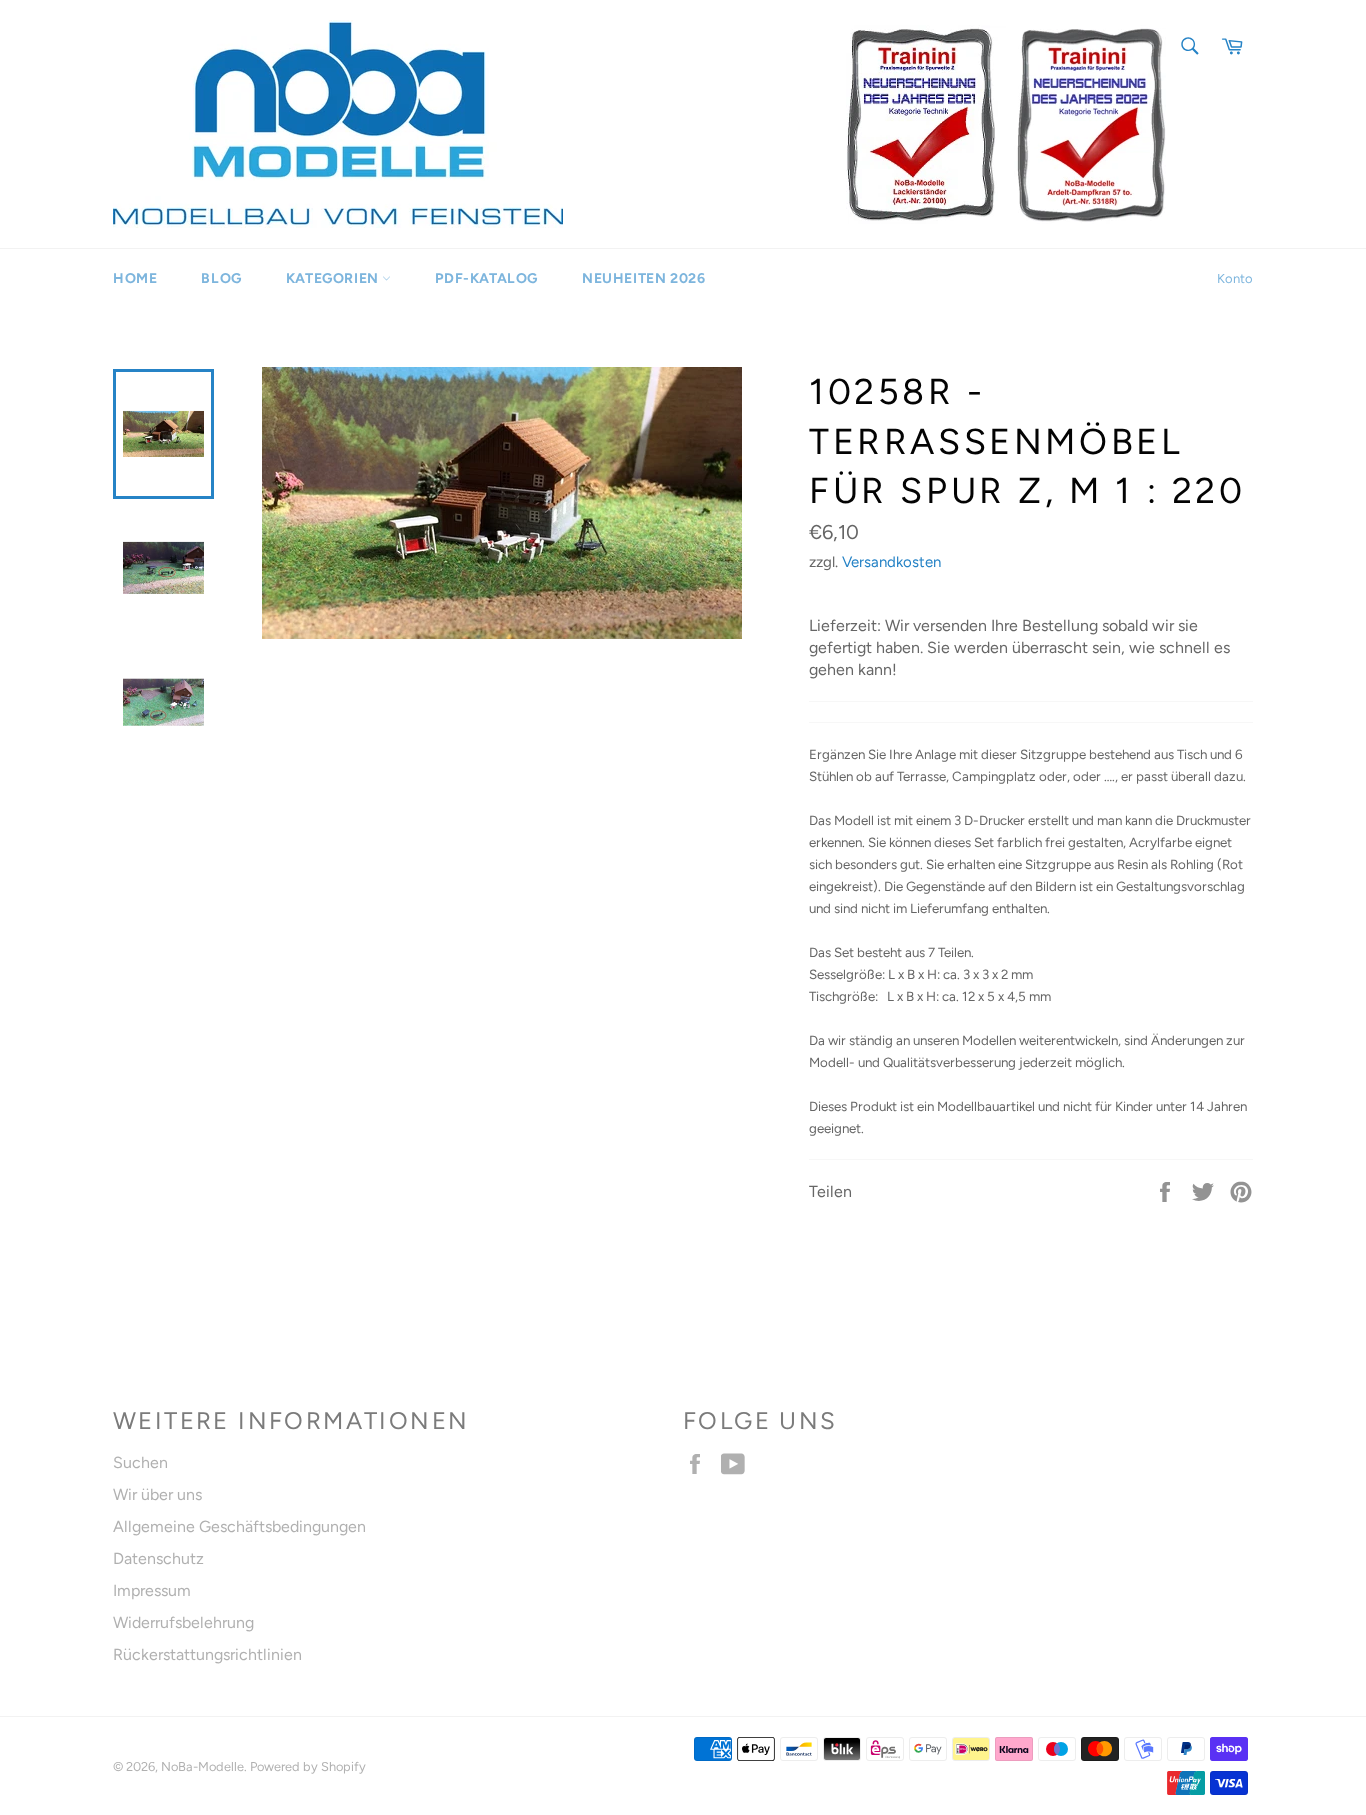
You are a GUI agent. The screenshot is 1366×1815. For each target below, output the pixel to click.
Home (135, 278)
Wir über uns (157, 1494)
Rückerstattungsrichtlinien (207, 1654)
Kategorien (334, 278)
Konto (1235, 278)
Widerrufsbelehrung (183, 1622)
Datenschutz (158, 1558)
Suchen (140, 1462)
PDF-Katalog (486, 278)
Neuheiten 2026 (643, 278)
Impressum (152, 1590)
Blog (221, 278)
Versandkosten (891, 562)
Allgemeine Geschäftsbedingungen (239, 1526)
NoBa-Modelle (202, 1766)
